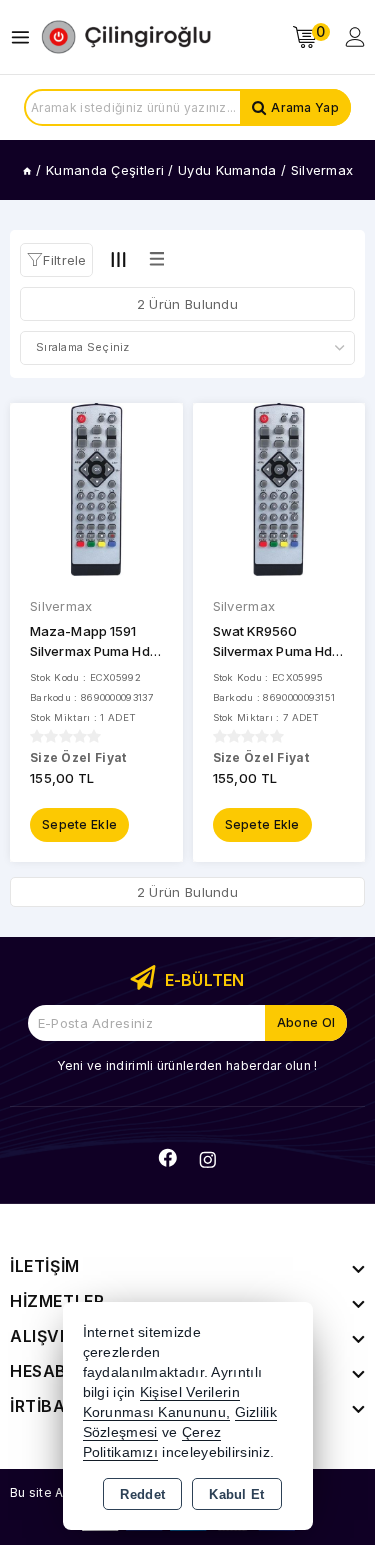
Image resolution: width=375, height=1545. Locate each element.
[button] (56, 260)
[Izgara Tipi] (119, 259)
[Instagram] (208, 1160)
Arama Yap (305, 107)
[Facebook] (168, 1158)
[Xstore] (126, 37)
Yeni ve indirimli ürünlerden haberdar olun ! (187, 1065)
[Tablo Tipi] (157, 259)
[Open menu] (25, 37)
